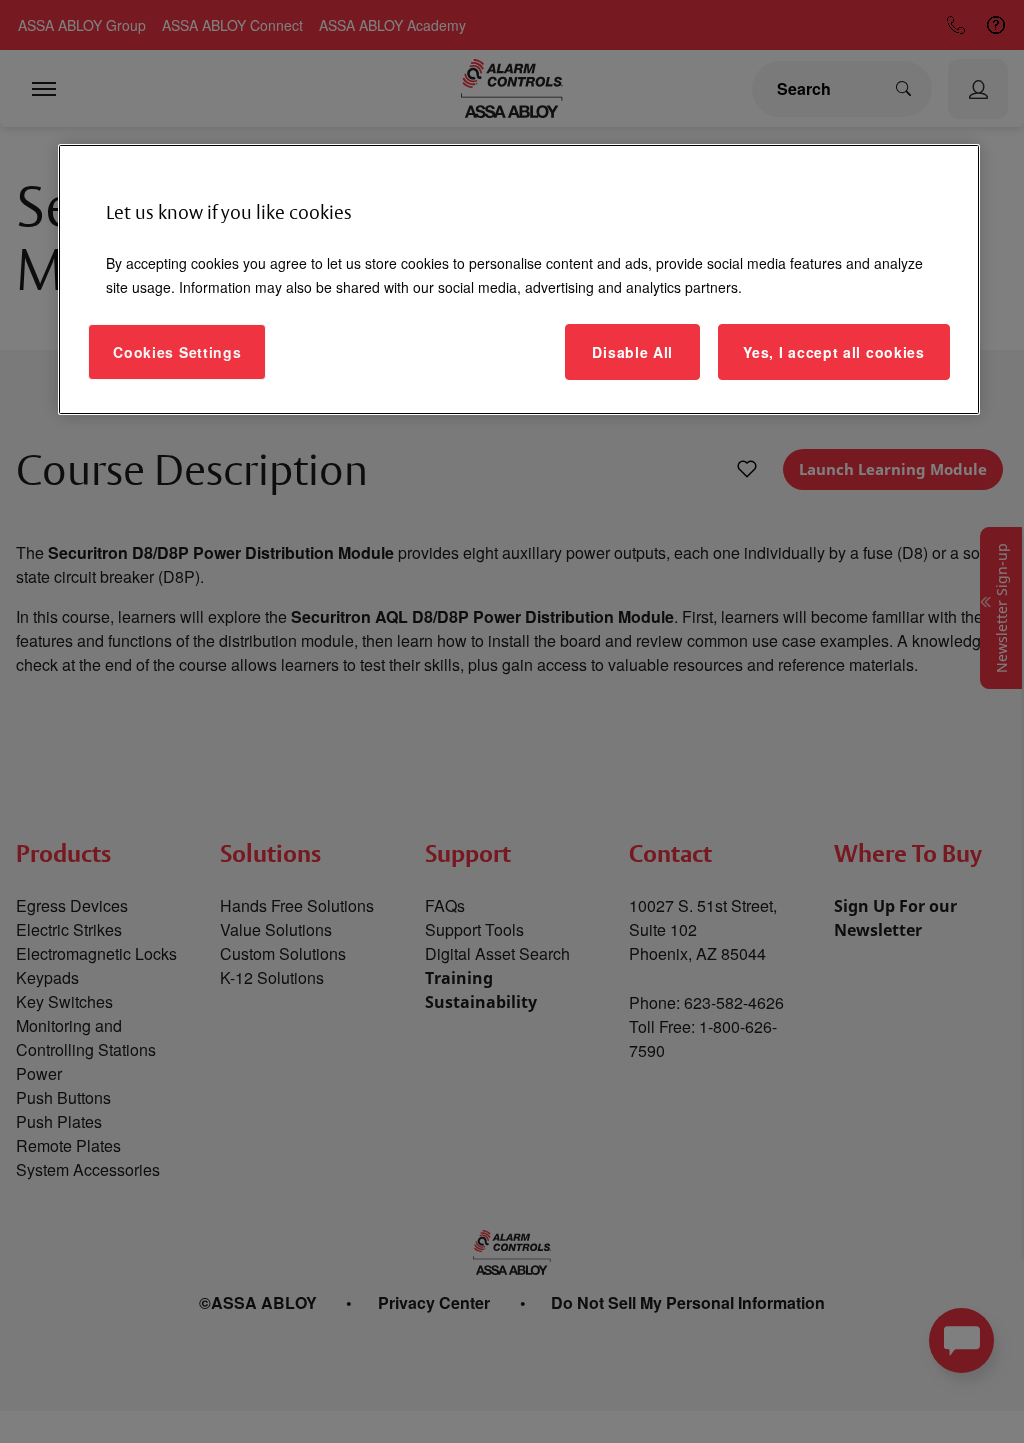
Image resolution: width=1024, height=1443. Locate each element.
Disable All (632, 352)
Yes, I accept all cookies (834, 352)
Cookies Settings (177, 352)
